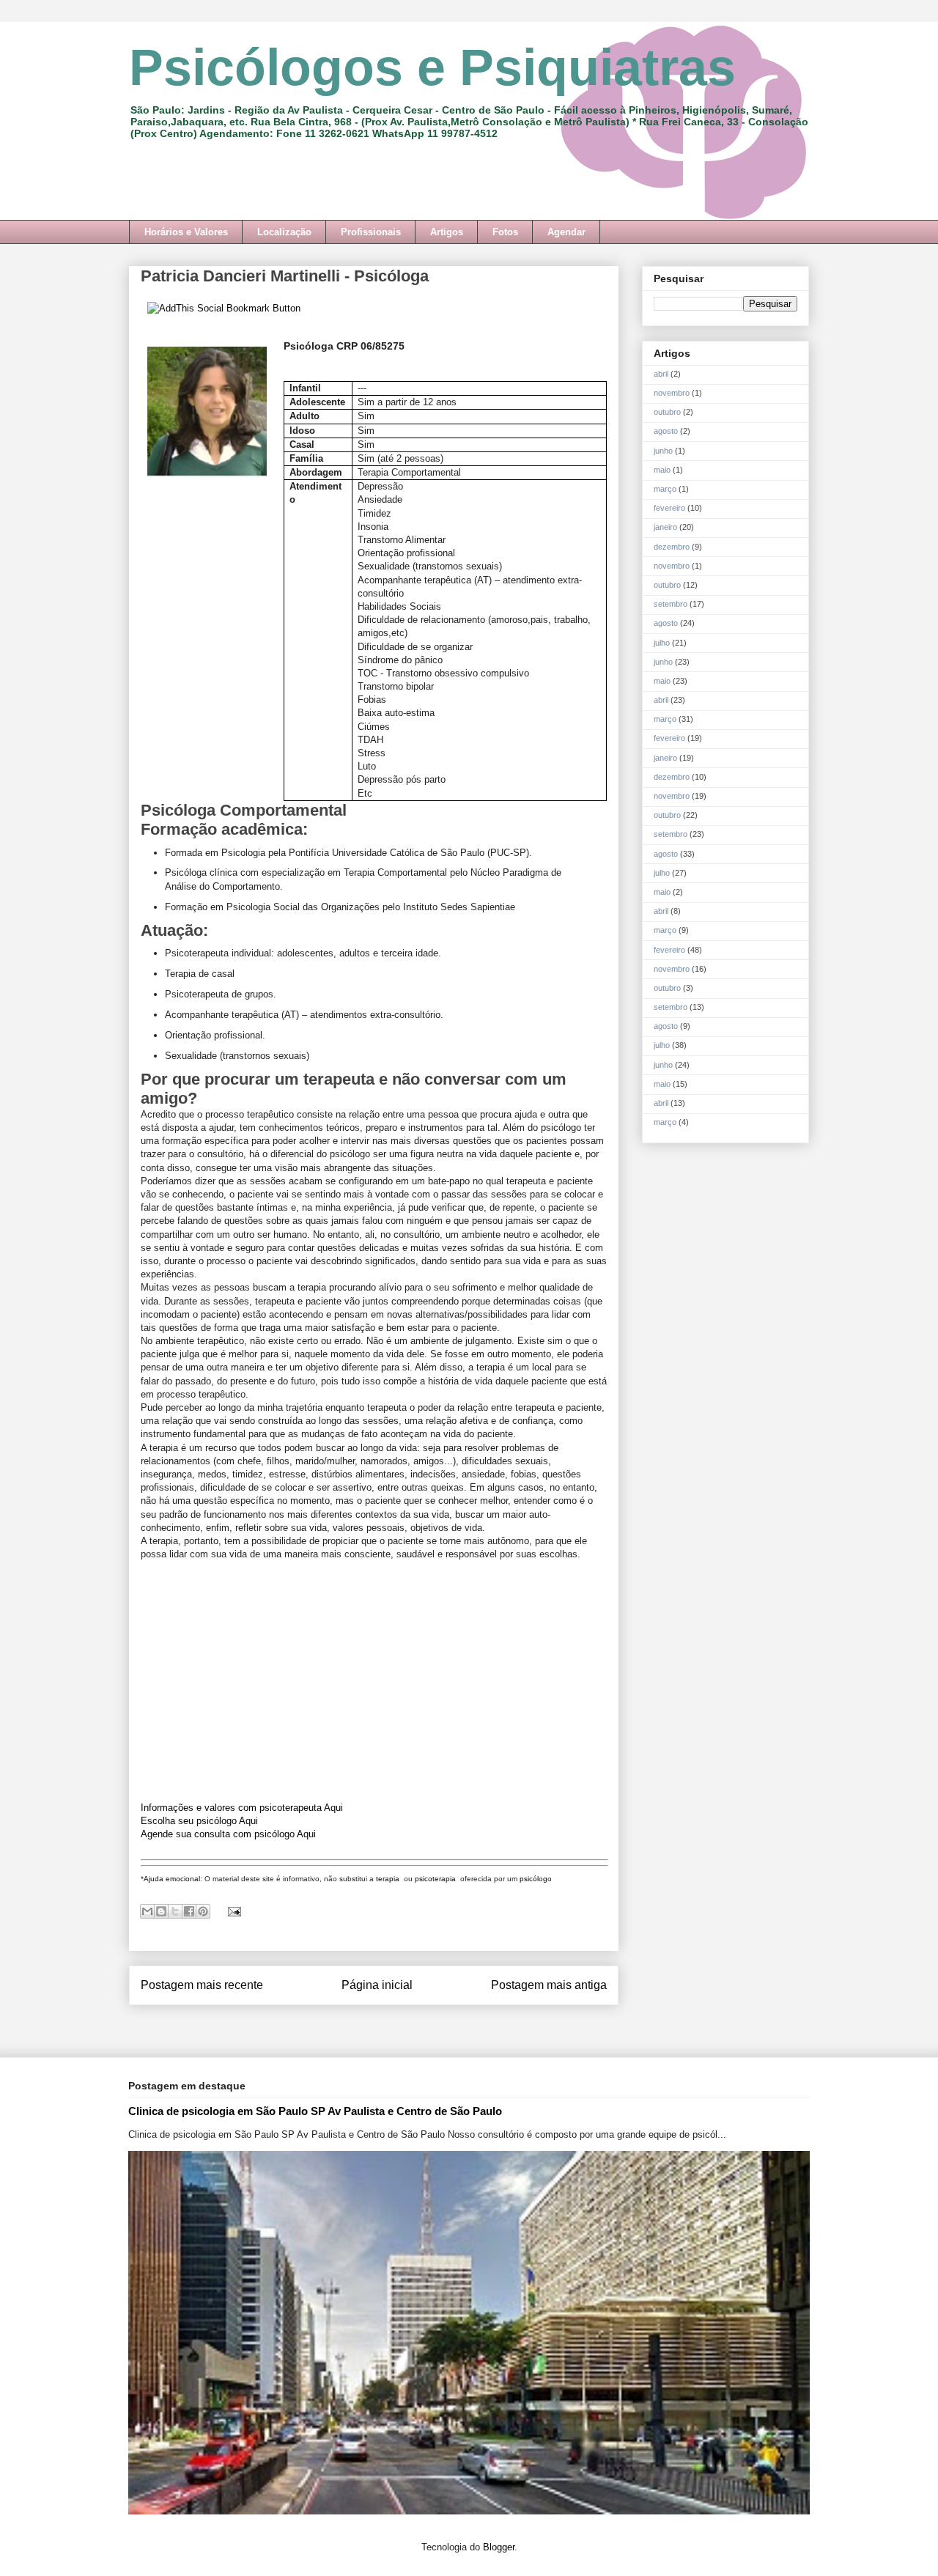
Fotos (505, 232)
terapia (389, 1879)
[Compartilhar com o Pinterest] (203, 1911)
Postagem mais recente (202, 1985)
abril (661, 374)
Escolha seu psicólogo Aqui (199, 1821)
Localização (284, 232)
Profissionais (371, 232)
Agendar (566, 232)
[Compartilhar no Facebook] (189, 1911)
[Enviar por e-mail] (147, 1911)
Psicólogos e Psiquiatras (432, 67)
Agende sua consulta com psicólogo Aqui (228, 1834)
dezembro (672, 547)
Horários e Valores (186, 232)
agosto (666, 431)
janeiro (665, 527)
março (665, 489)
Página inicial (377, 1985)
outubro (667, 412)
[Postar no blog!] (161, 1911)
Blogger (499, 2547)
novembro (672, 393)
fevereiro (669, 508)
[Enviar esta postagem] (232, 1911)
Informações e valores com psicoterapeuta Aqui (242, 1808)
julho (662, 643)
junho (663, 451)
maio (662, 470)
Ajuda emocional (172, 1879)
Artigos (447, 232)
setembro (671, 604)
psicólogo (536, 1879)
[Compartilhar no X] (175, 1911)
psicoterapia (436, 1879)
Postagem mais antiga (549, 1985)
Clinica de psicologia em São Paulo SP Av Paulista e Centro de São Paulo (315, 2111)
